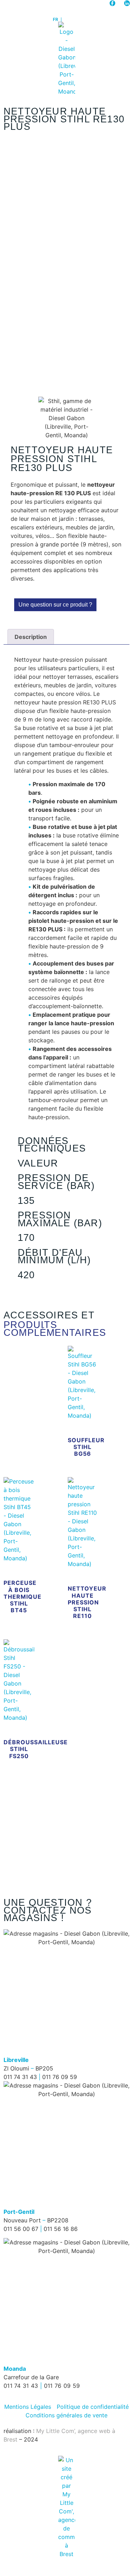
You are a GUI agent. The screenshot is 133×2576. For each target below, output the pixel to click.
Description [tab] (31, 637)
